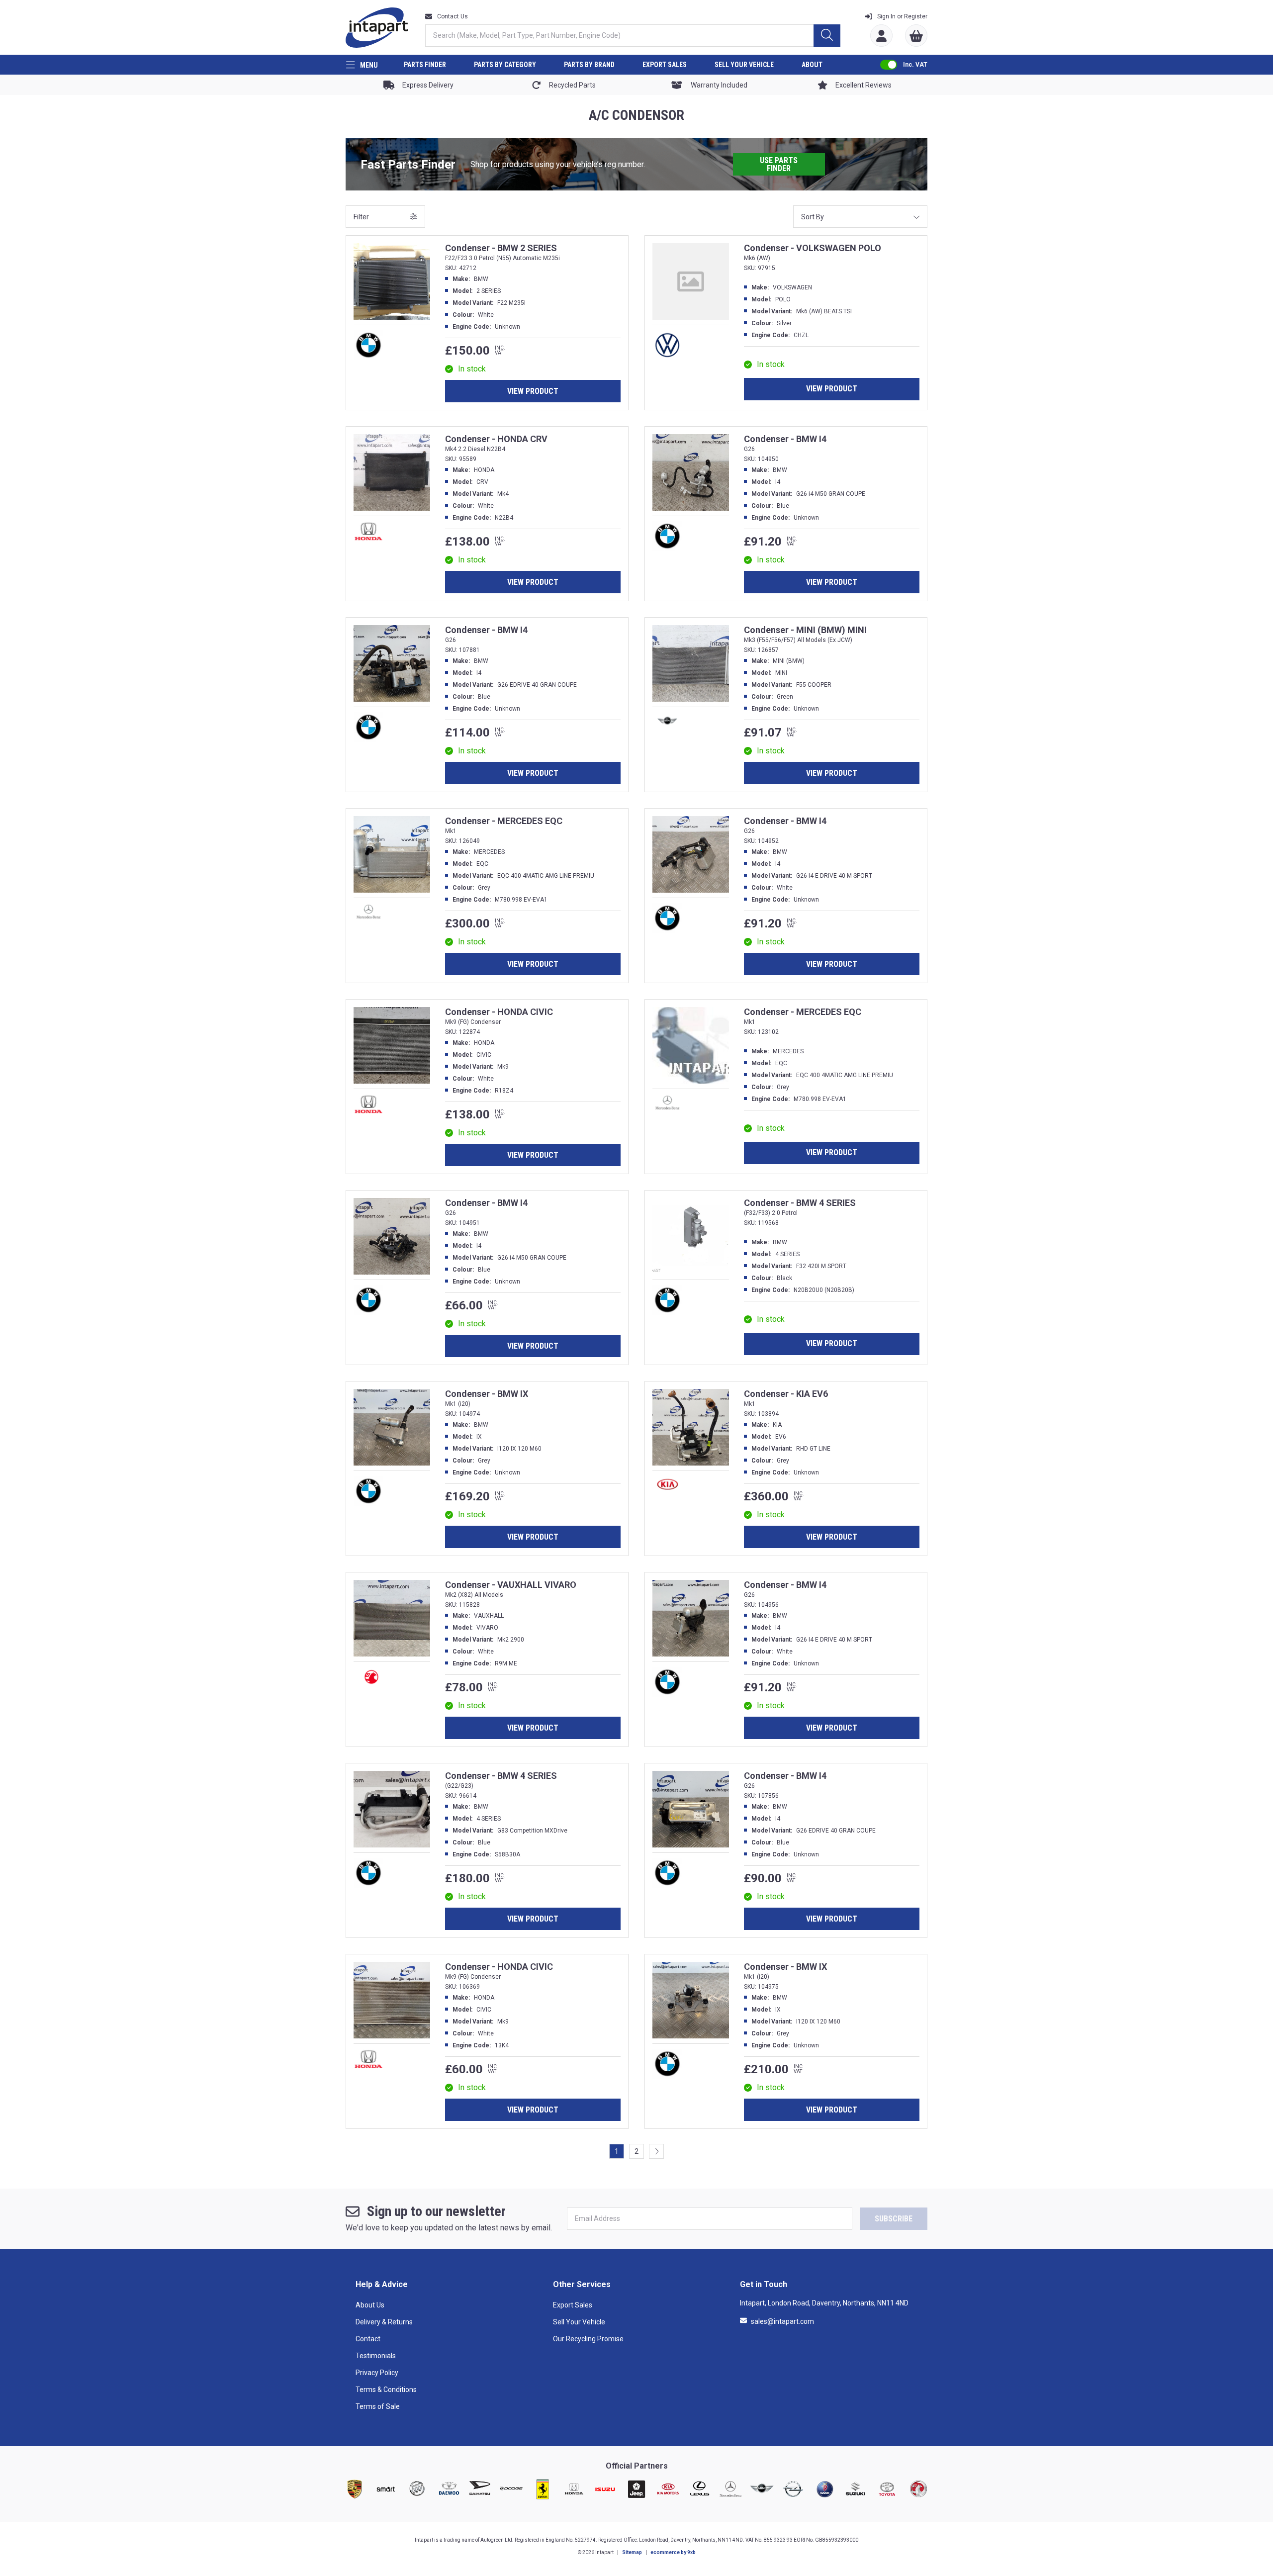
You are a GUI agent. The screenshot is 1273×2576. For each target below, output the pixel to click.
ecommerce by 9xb (673, 2552)
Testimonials (376, 2356)
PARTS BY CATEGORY (505, 65)
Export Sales (573, 2305)
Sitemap (632, 2552)
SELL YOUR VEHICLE (744, 65)
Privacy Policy (377, 2373)
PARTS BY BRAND (589, 65)
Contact (368, 2339)
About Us (370, 2305)
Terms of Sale (378, 2406)
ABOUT (812, 65)
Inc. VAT (915, 65)
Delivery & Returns (384, 2322)
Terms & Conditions (386, 2390)
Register (902, 16)
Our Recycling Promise (588, 2339)
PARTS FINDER (425, 65)
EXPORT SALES (665, 65)
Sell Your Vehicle (579, 2322)
